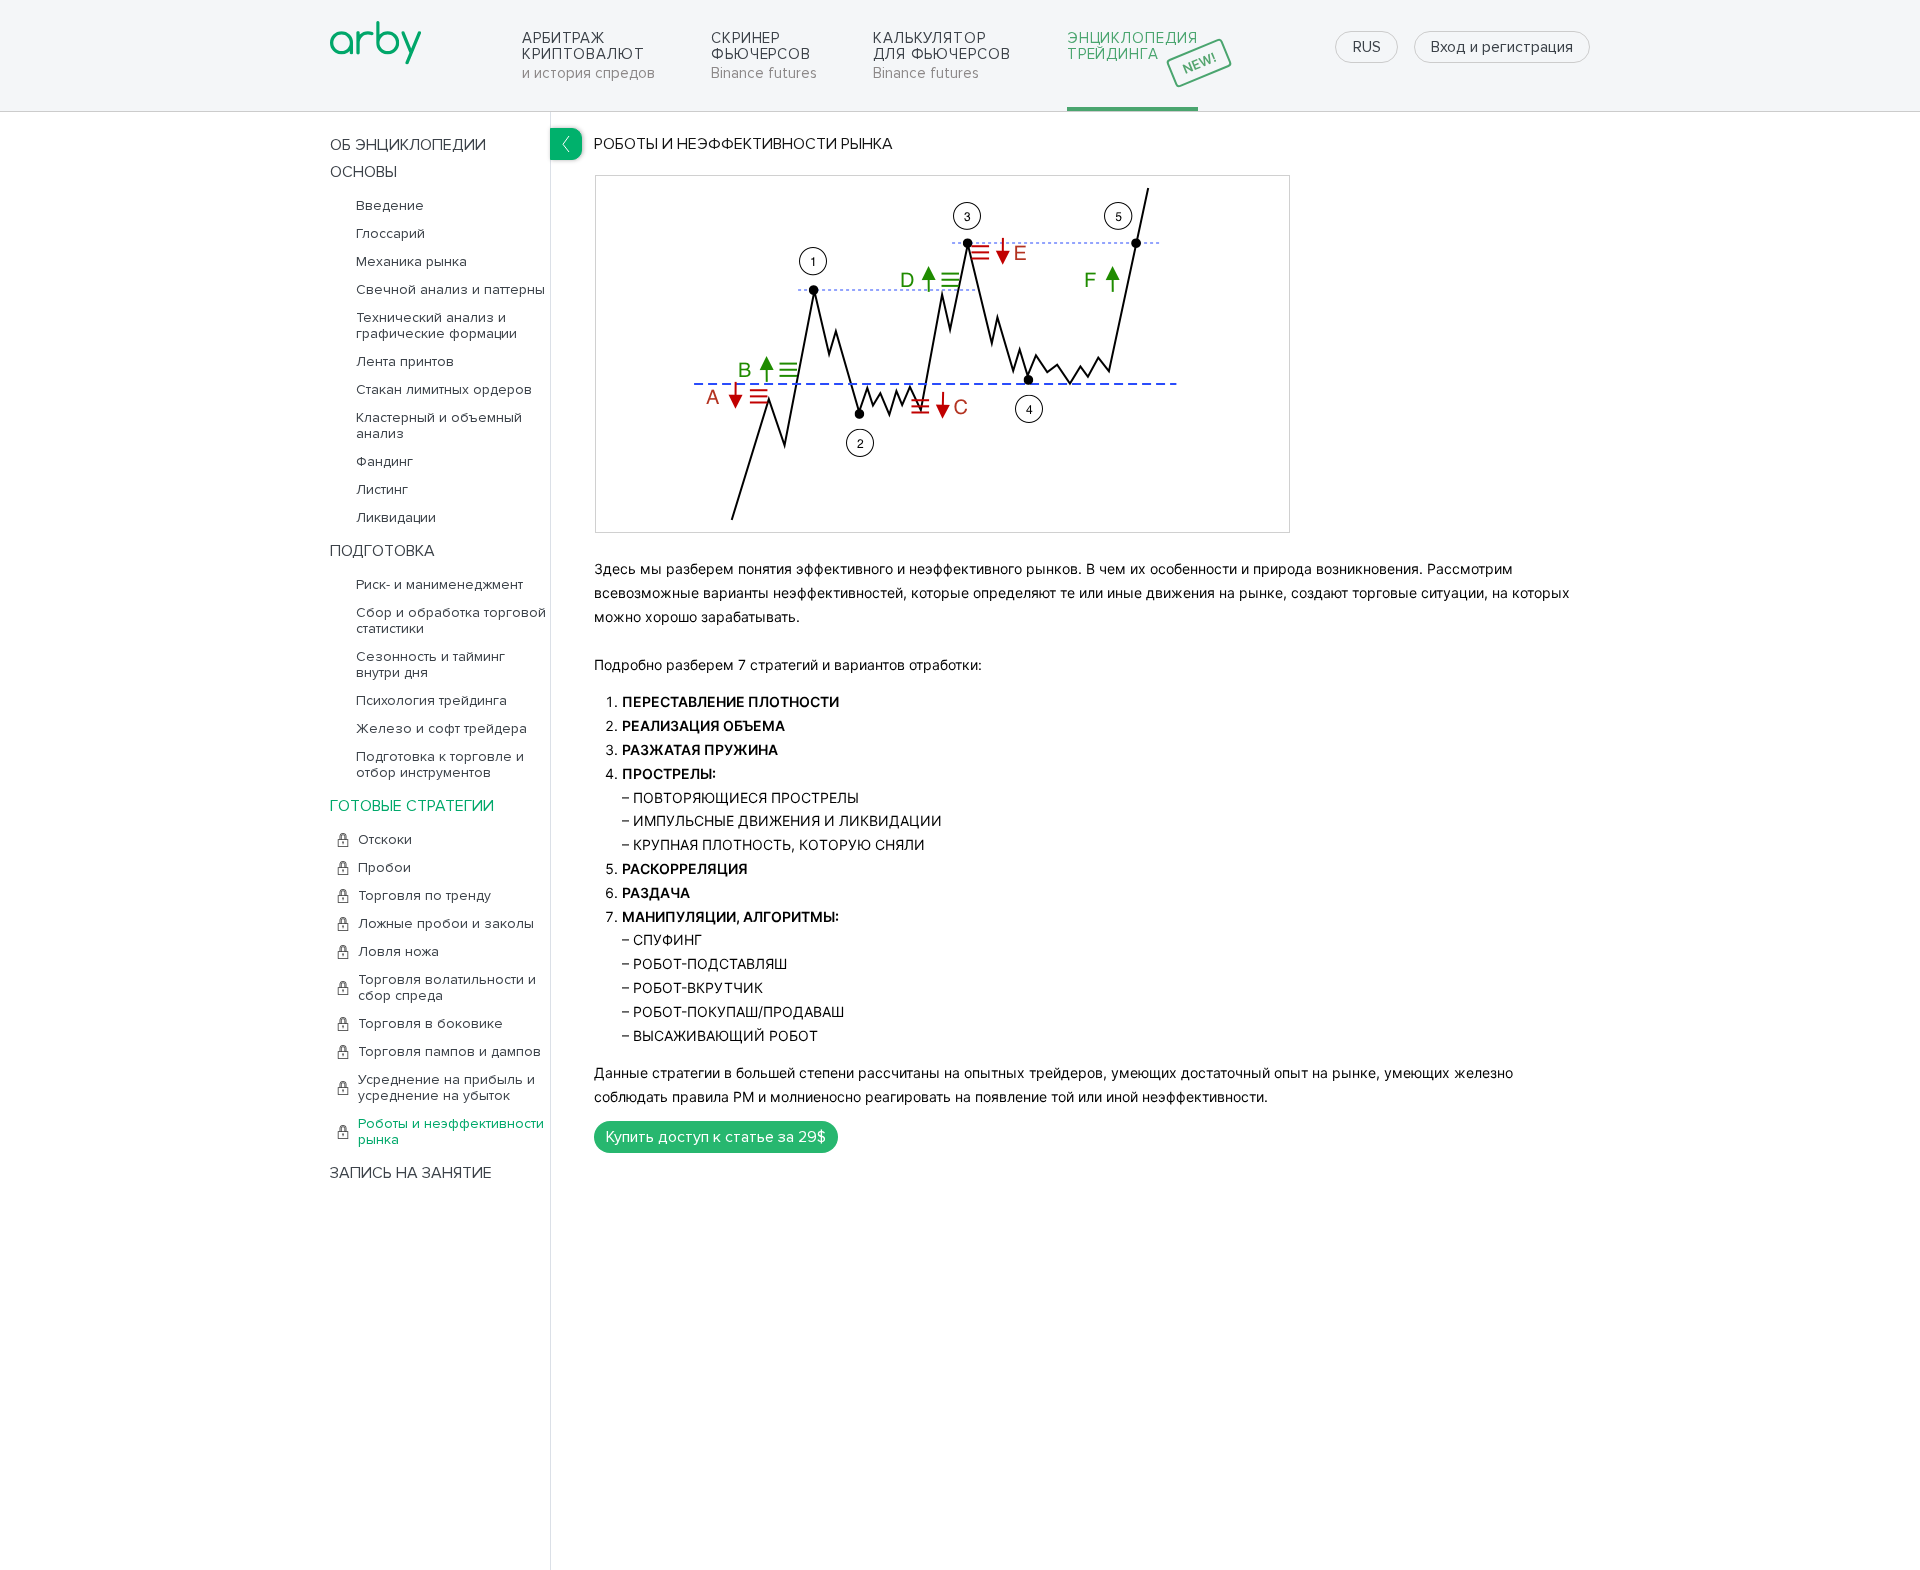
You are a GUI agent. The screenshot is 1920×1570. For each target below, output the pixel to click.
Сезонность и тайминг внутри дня (430, 665)
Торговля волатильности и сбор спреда (447, 988)
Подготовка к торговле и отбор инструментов (440, 765)
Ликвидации (396, 518)
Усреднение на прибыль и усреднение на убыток (446, 1088)
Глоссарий (390, 234)
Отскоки (385, 840)
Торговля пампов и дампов (449, 1052)
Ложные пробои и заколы (446, 924)
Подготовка (382, 551)
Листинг (382, 490)
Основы (363, 172)
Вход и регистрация (1502, 47)
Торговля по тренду (424, 896)
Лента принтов (405, 362)
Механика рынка (411, 262)
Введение (390, 206)
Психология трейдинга (431, 701)
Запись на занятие (411, 1173)
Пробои (384, 868)
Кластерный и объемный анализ (439, 426)
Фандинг (384, 462)
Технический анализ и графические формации (436, 326)
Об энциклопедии (408, 145)
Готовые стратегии (412, 806)
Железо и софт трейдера (441, 729)
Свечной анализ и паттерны (450, 290)
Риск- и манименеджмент (439, 585)
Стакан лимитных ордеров (444, 390)
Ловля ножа (398, 952)
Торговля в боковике (430, 1024)
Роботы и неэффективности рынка (451, 1132)
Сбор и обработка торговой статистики (451, 621)
